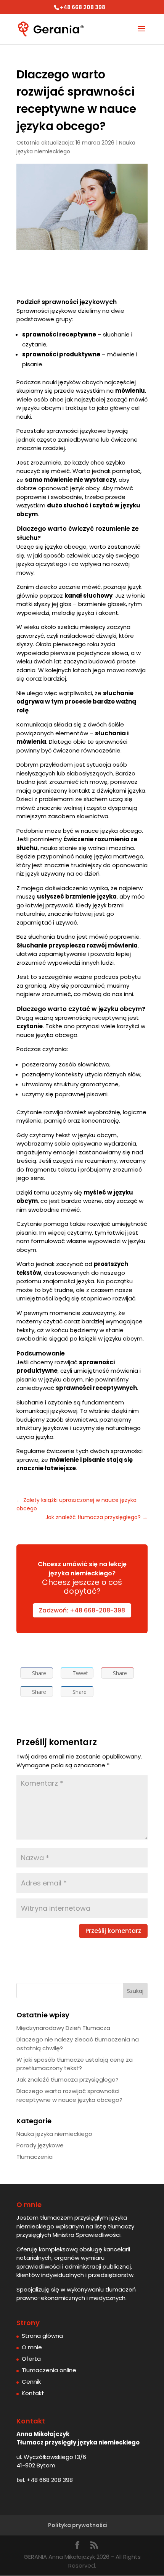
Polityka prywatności (78, 2525)
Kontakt (33, 2393)
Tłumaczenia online (49, 2370)
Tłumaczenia (35, 2157)
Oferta (31, 2359)
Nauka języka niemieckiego (54, 2134)
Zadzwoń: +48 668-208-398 (82, 1610)
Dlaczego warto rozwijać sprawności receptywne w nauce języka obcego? (69, 2095)
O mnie (32, 2347)
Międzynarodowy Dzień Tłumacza (63, 2028)
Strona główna (42, 2336)
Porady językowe (40, 2145)
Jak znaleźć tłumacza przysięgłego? (68, 2079)
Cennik (31, 2382)
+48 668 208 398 (50, 2480)
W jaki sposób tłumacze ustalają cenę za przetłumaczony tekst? (75, 2064)
